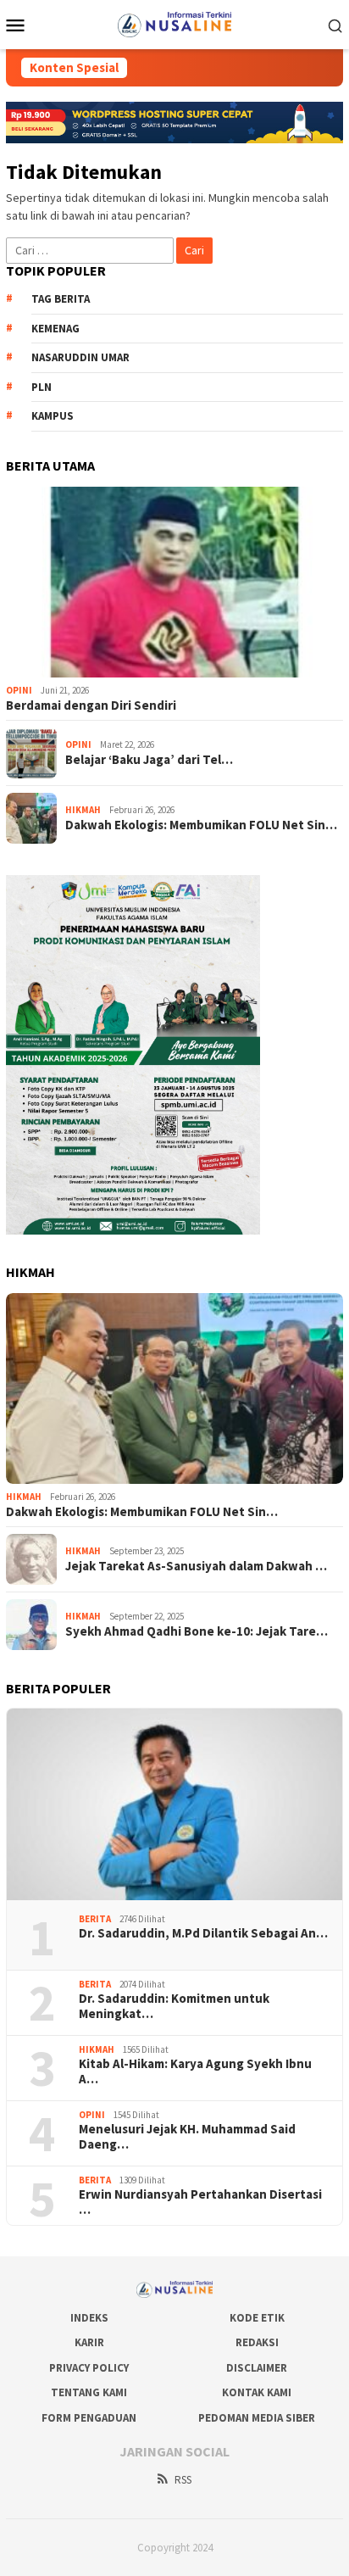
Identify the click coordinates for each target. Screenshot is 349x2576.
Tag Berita (61, 299)
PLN (42, 387)
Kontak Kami (257, 2392)
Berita (95, 1919)
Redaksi (257, 2342)
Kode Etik (257, 2318)
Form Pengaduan (89, 2418)
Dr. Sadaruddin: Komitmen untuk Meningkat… (174, 2006)
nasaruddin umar (80, 357)
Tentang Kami (89, 2392)
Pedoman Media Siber (257, 2418)
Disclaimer (257, 2368)
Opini (19, 690)
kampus (53, 416)
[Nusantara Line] (174, 23)
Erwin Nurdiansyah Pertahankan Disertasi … (200, 2202)
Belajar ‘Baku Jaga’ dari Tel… (149, 760)
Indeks (89, 2318)
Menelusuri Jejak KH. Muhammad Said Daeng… (187, 2137)
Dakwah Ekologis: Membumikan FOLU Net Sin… (201, 825)
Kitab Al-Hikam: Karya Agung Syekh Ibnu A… (195, 2071)
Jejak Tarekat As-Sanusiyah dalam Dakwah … (196, 1566)
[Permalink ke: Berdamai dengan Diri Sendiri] (174, 583)
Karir (89, 2342)
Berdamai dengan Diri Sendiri (91, 705)
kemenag (55, 329)
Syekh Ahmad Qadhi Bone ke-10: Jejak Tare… (197, 1631)
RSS (183, 2480)
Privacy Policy (89, 2368)
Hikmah (83, 810)
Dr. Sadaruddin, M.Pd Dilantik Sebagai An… (203, 1933)
